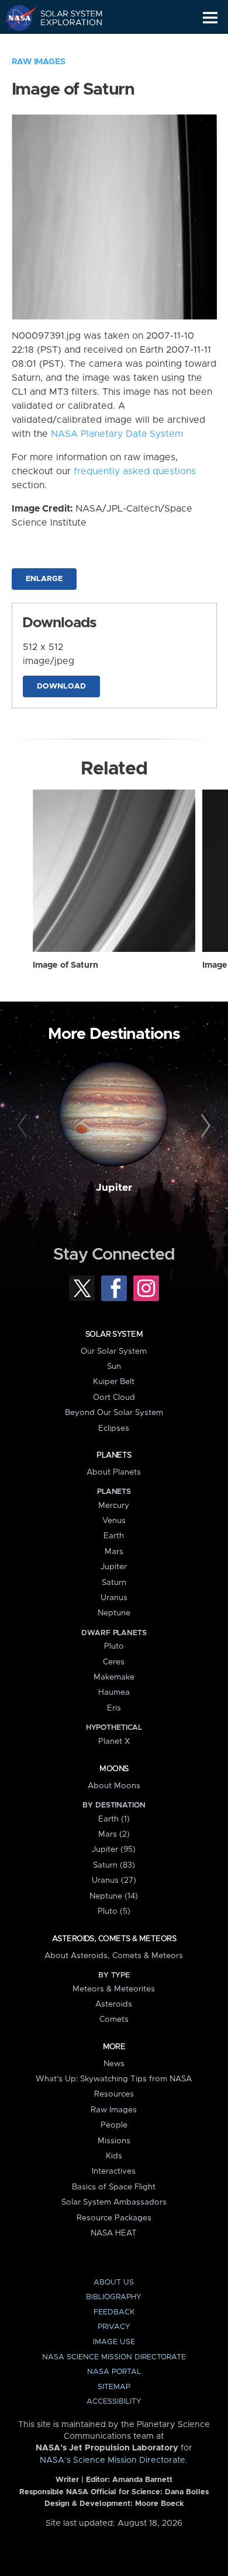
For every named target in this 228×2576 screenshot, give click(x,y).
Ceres (114, 1662)
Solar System (114, 1334)
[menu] (210, 18)
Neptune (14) (114, 1896)
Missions (114, 2141)
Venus (114, 1521)
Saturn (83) (114, 1865)
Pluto (114, 1646)
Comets (114, 2019)
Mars (114, 1552)
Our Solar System (114, 1351)
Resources (114, 2094)
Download (61, 686)
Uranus (114, 1598)
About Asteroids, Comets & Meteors (114, 1956)
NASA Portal (114, 2372)
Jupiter (114, 1188)
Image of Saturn (65, 965)
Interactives (114, 2171)
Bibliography (114, 2297)
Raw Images (39, 62)
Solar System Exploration (65, 18)
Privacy (114, 2327)
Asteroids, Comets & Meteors (114, 1939)
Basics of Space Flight (114, 2187)
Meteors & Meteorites (114, 1989)
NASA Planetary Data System (117, 434)
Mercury (114, 1506)
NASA (15, 18)
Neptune (114, 1613)
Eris (114, 1708)
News (114, 2064)
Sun (114, 1367)
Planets (114, 1455)
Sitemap (114, 2387)
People (114, 2125)
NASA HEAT (114, 2233)
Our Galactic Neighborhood (65, 44)
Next (204, 1126)
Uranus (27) (114, 1880)
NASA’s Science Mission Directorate (113, 2460)
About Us (114, 2283)
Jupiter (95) (114, 1850)
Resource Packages (114, 2218)
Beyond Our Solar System (114, 1413)
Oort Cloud (114, 1397)
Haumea (114, 1692)
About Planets (114, 1472)
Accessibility (114, 2402)
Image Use (114, 2342)
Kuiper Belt (114, 1382)
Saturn (114, 1583)
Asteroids (114, 2004)
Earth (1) (114, 1819)
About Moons (114, 1786)
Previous (24, 1126)
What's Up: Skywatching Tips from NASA (114, 2079)
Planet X (114, 1741)
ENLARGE (44, 579)
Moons (114, 1769)
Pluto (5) (114, 1911)
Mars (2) (114, 1834)
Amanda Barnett (142, 2480)
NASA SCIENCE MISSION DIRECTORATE (114, 2357)
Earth (114, 1536)
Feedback (114, 2312)
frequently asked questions (135, 471)
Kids (114, 2156)
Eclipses (114, 1428)
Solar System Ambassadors (114, 2202)
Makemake (114, 1677)
